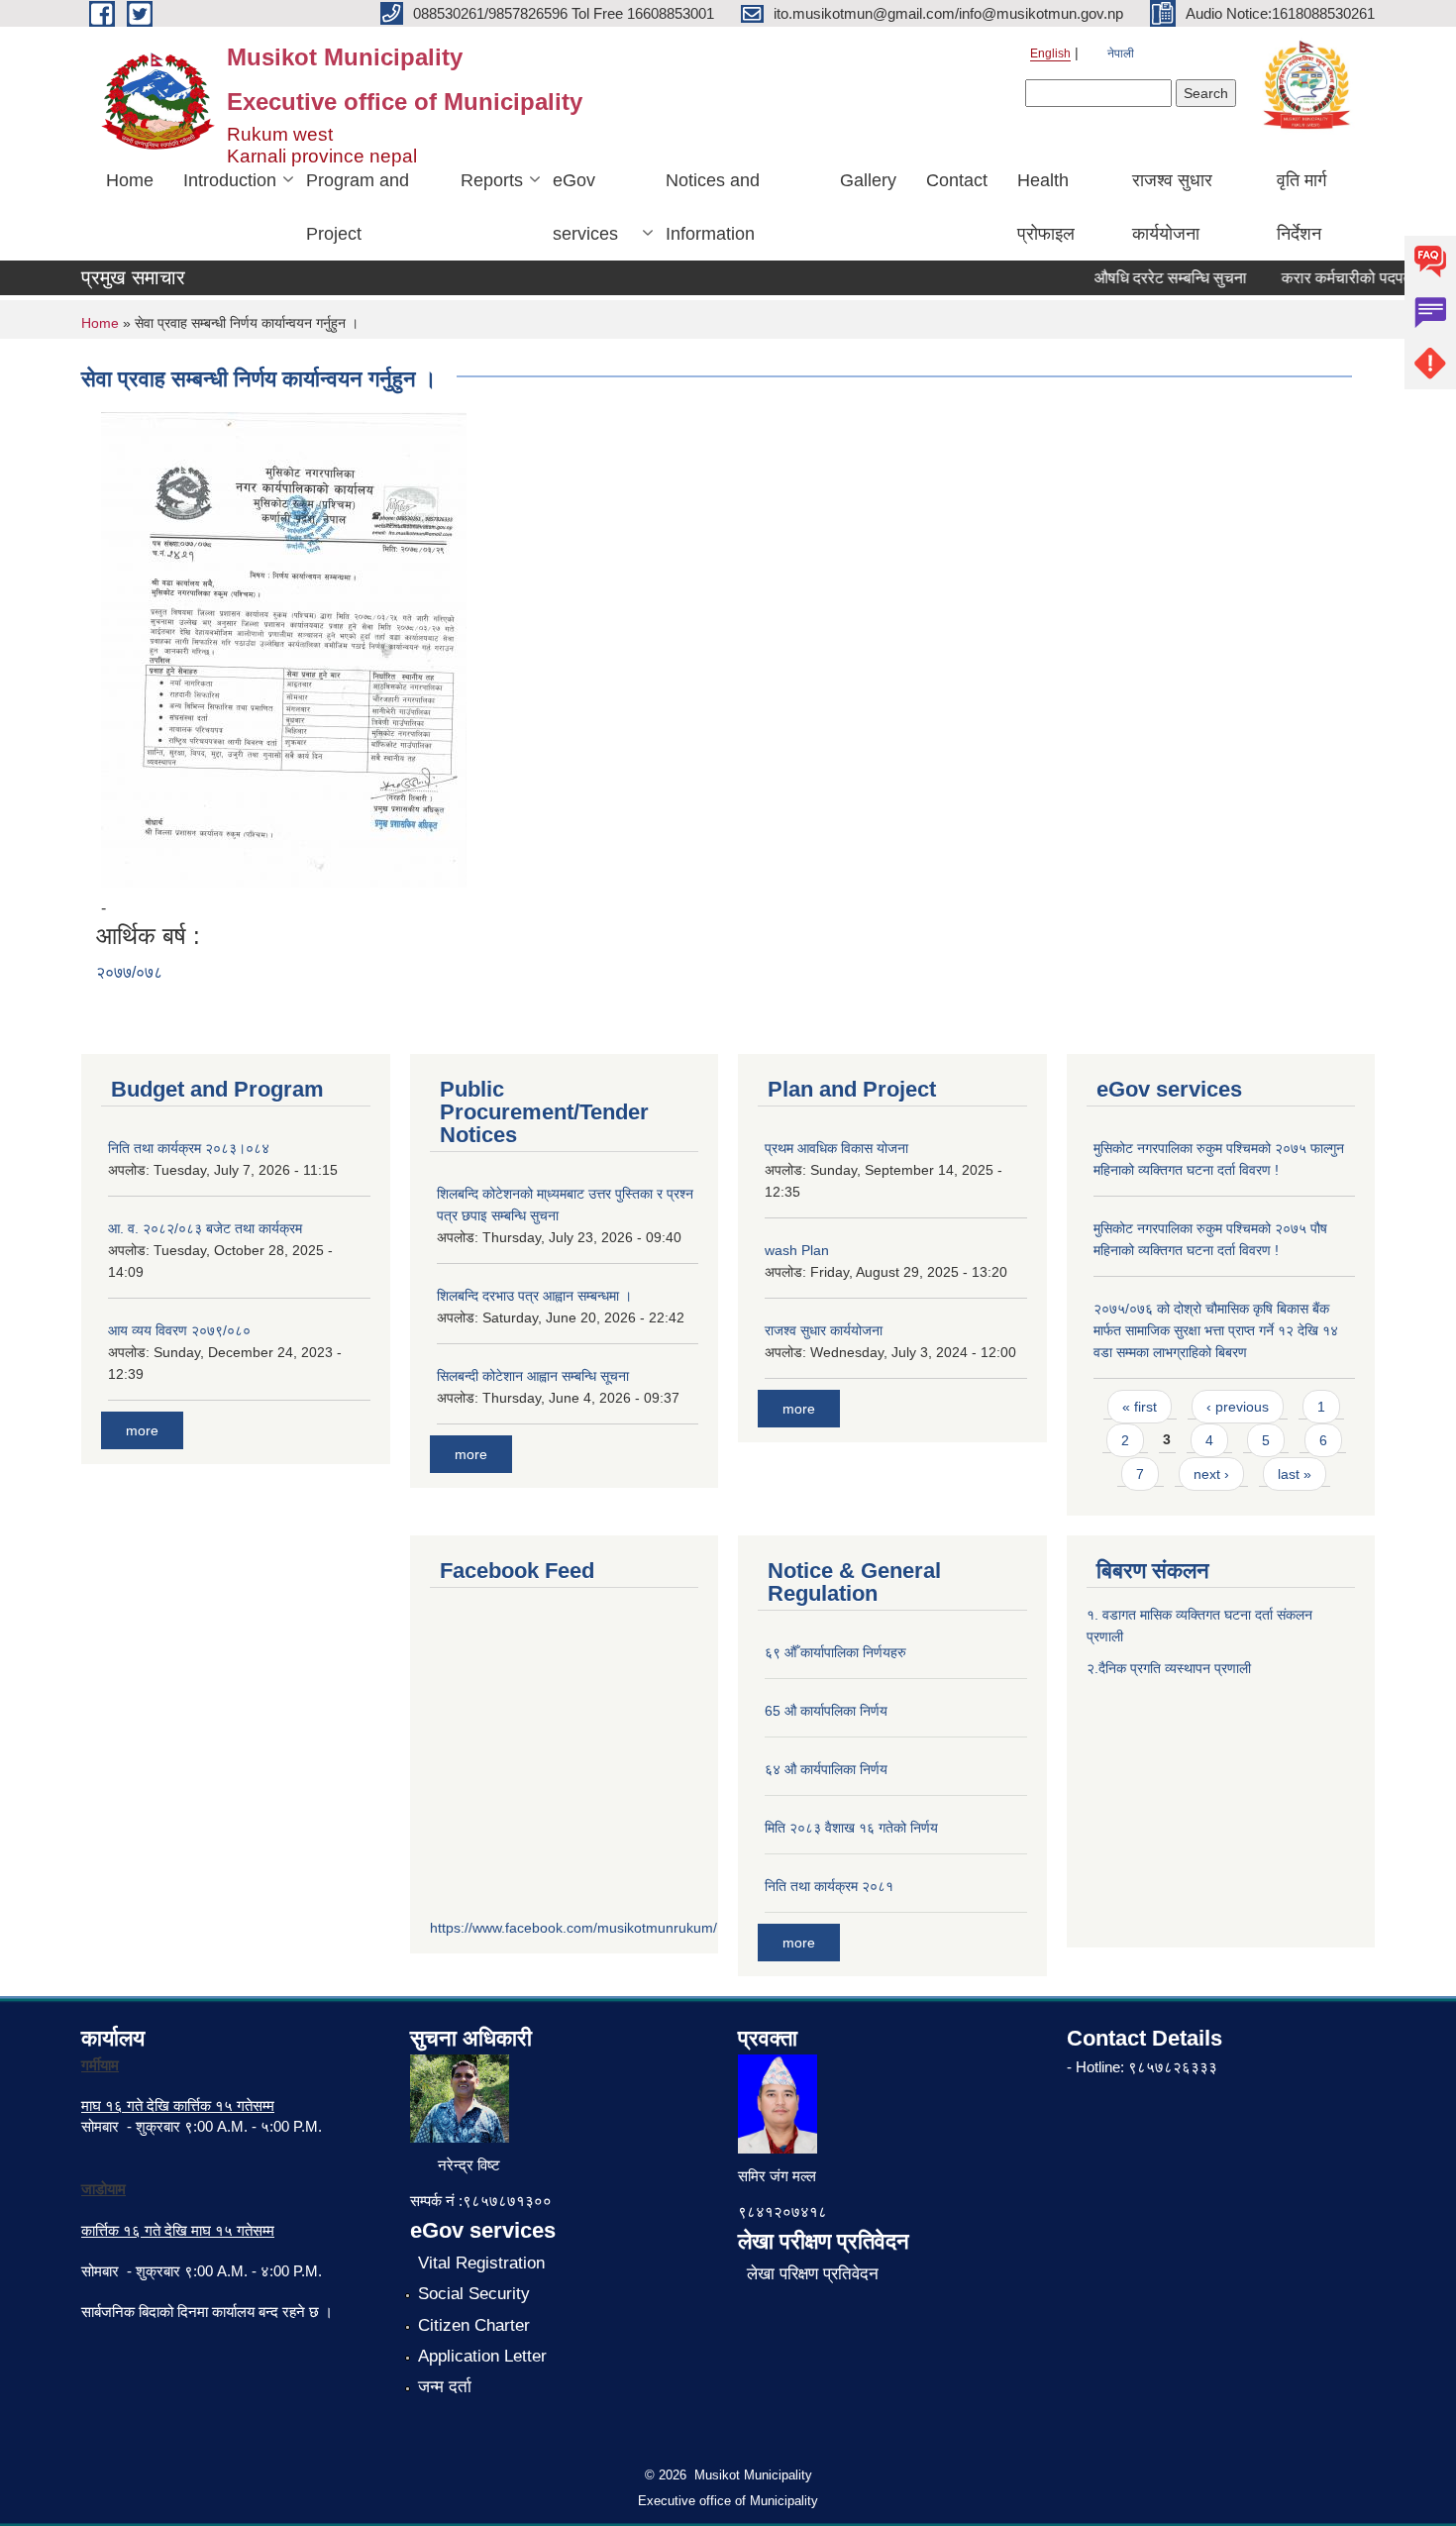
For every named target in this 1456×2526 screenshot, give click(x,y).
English (1050, 53)
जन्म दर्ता (445, 2387)
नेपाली (1121, 53)
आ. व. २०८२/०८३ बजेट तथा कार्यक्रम (205, 1228)
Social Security (474, 2294)
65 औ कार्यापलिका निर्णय (826, 1711)
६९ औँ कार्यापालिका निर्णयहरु (835, 1652)
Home (130, 180)
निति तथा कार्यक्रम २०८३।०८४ (189, 1148)
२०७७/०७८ (129, 972)
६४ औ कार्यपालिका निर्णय (826, 1769)
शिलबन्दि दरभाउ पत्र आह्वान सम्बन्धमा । (534, 1296)
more (142, 1430)
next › (1211, 1474)
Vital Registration (481, 2263)
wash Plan (797, 1250)
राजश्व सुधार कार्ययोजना (1172, 207)
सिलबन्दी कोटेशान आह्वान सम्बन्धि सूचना (533, 1376)
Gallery (868, 180)
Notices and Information (713, 207)
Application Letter (482, 2356)
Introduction (230, 180)
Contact (957, 180)
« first (1140, 1407)
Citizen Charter (474, 2325)
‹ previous (1238, 1407)
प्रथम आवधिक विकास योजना (836, 1148)
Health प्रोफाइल (1046, 207)
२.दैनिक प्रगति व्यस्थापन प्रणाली (1169, 1668)
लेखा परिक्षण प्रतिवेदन (813, 2274)
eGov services (585, 207)
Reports (492, 180)
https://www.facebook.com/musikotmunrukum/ (573, 1928)
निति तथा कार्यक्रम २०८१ (829, 1886)
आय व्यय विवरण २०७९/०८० (179, 1330)
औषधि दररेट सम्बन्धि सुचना (1149, 278)
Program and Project (358, 207)
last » (1295, 1474)
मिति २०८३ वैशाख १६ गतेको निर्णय (851, 1828)
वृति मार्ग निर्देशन (1301, 207)
